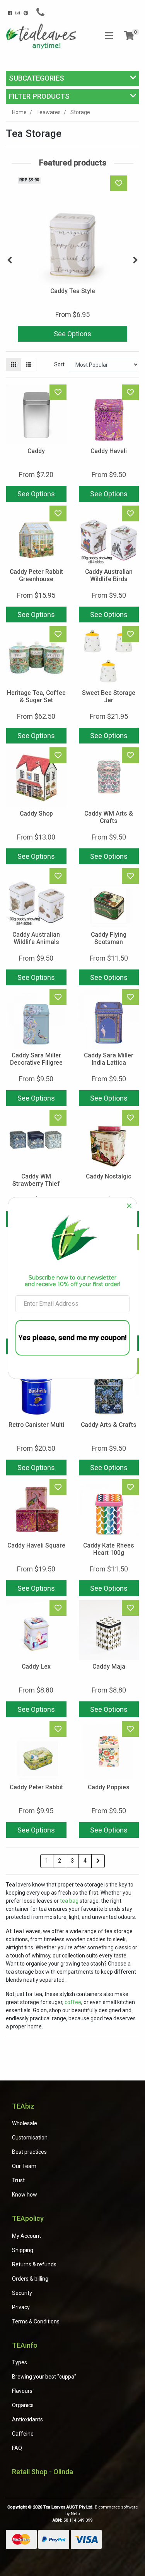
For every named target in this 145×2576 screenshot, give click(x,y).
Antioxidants (27, 2419)
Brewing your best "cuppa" (44, 2377)
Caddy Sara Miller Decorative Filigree (36, 1059)
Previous (10, 260)
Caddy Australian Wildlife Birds (109, 575)
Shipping (23, 2250)
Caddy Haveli (109, 451)
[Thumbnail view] (14, 365)
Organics (23, 2405)
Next (135, 260)
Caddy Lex (36, 1666)
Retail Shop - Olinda (43, 2472)
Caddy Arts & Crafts (109, 1425)
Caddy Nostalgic (109, 1176)
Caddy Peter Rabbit (36, 1787)
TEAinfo (25, 2345)
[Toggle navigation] (109, 36)
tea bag (69, 1901)
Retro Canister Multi (36, 1425)
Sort (59, 364)
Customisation (30, 2138)
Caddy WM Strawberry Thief (36, 1180)
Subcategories (37, 78)
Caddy (36, 451)
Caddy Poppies (109, 1787)
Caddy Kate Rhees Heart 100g (109, 1549)
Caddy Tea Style (73, 291)
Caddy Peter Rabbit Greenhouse (36, 575)
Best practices (29, 2152)
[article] (72, 260)
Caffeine (23, 2434)
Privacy (21, 2307)
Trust (18, 2180)
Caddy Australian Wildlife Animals (36, 938)
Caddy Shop (36, 813)
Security (22, 2293)
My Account (26, 2236)
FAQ (17, 2448)
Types (20, 2362)
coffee (73, 2002)
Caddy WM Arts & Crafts (109, 817)
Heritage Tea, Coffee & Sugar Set (36, 696)
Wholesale (25, 2123)
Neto (75, 2514)
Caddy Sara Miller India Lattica (109, 1059)
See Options (72, 334)
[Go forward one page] (98, 1861)
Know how (25, 2195)
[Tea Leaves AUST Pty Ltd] (42, 36)
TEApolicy (28, 2218)
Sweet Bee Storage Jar (109, 696)
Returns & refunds (34, 2264)
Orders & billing (30, 2279)
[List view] (29, 365)
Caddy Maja (109, 1666)
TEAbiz (23, 2106)
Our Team (24, 2166)
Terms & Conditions (36, 2321)
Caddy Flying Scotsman (109, 938)
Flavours (22, 2391)
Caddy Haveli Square (36, 1545)
